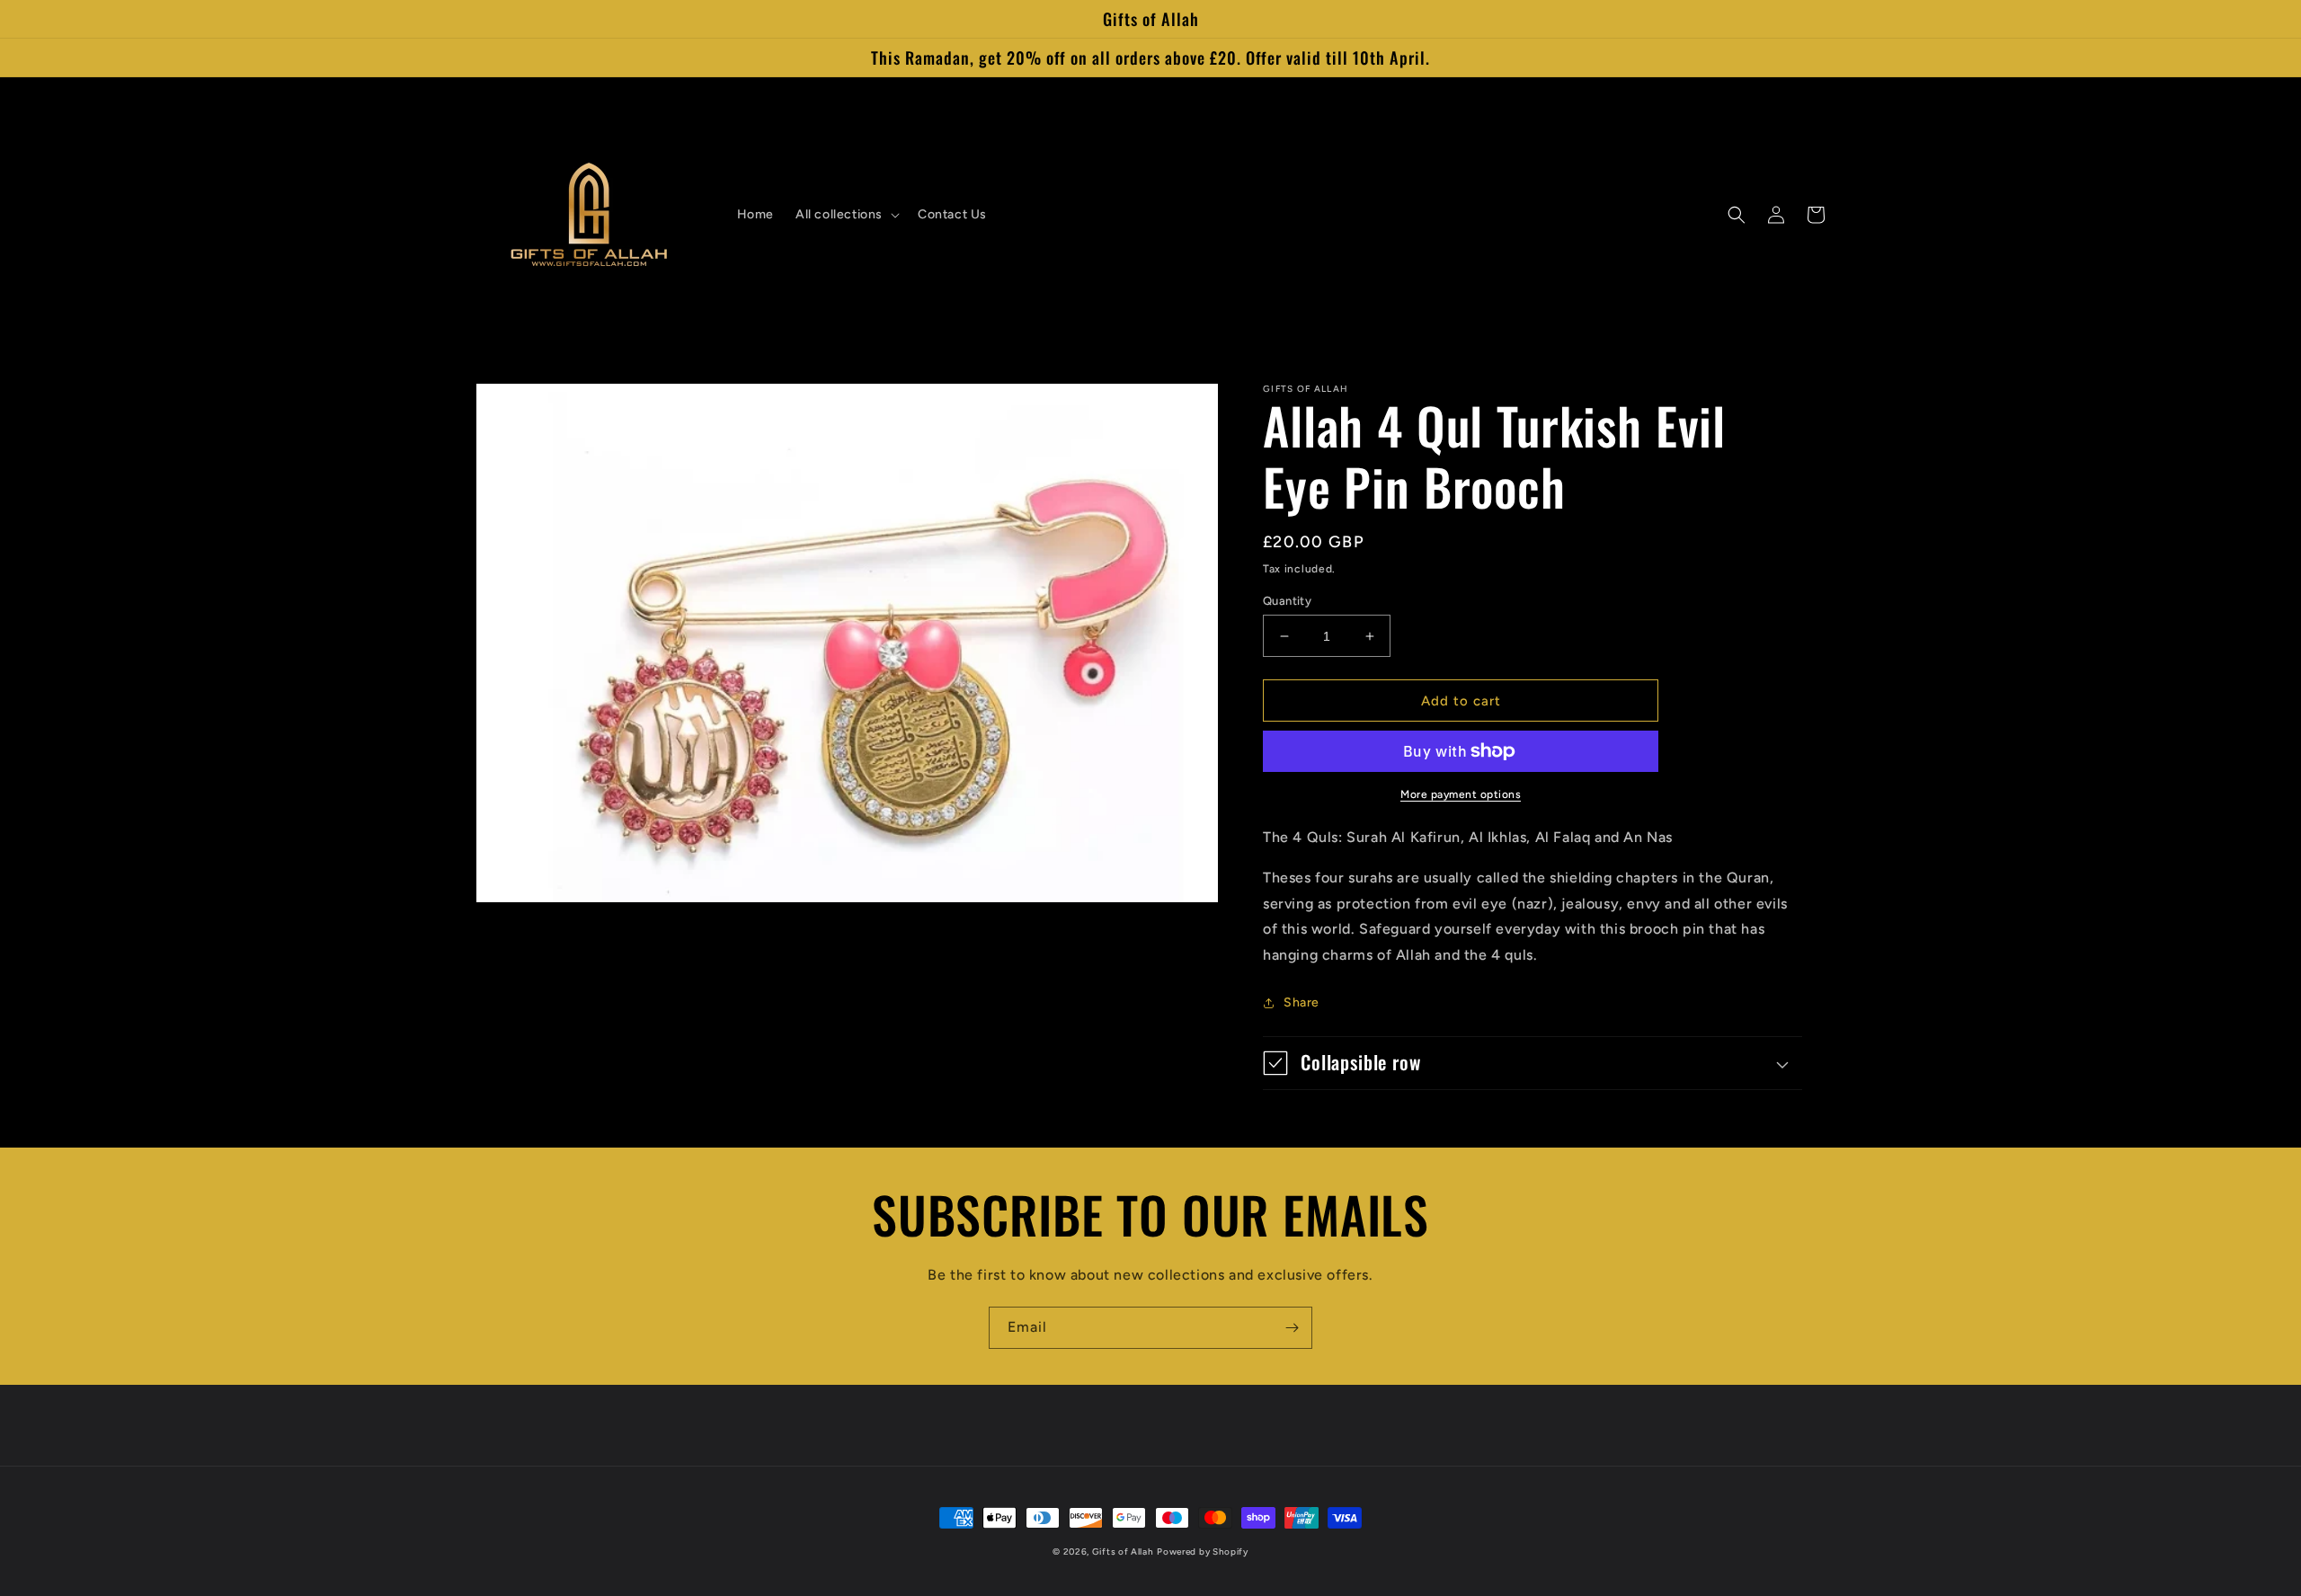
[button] (846, 215)
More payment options (1461, 794)
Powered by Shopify (1203, 1552)
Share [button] (1302, 1002)
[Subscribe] (1292, 1328)
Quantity (1287, 601)
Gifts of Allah (1123, 1552)
